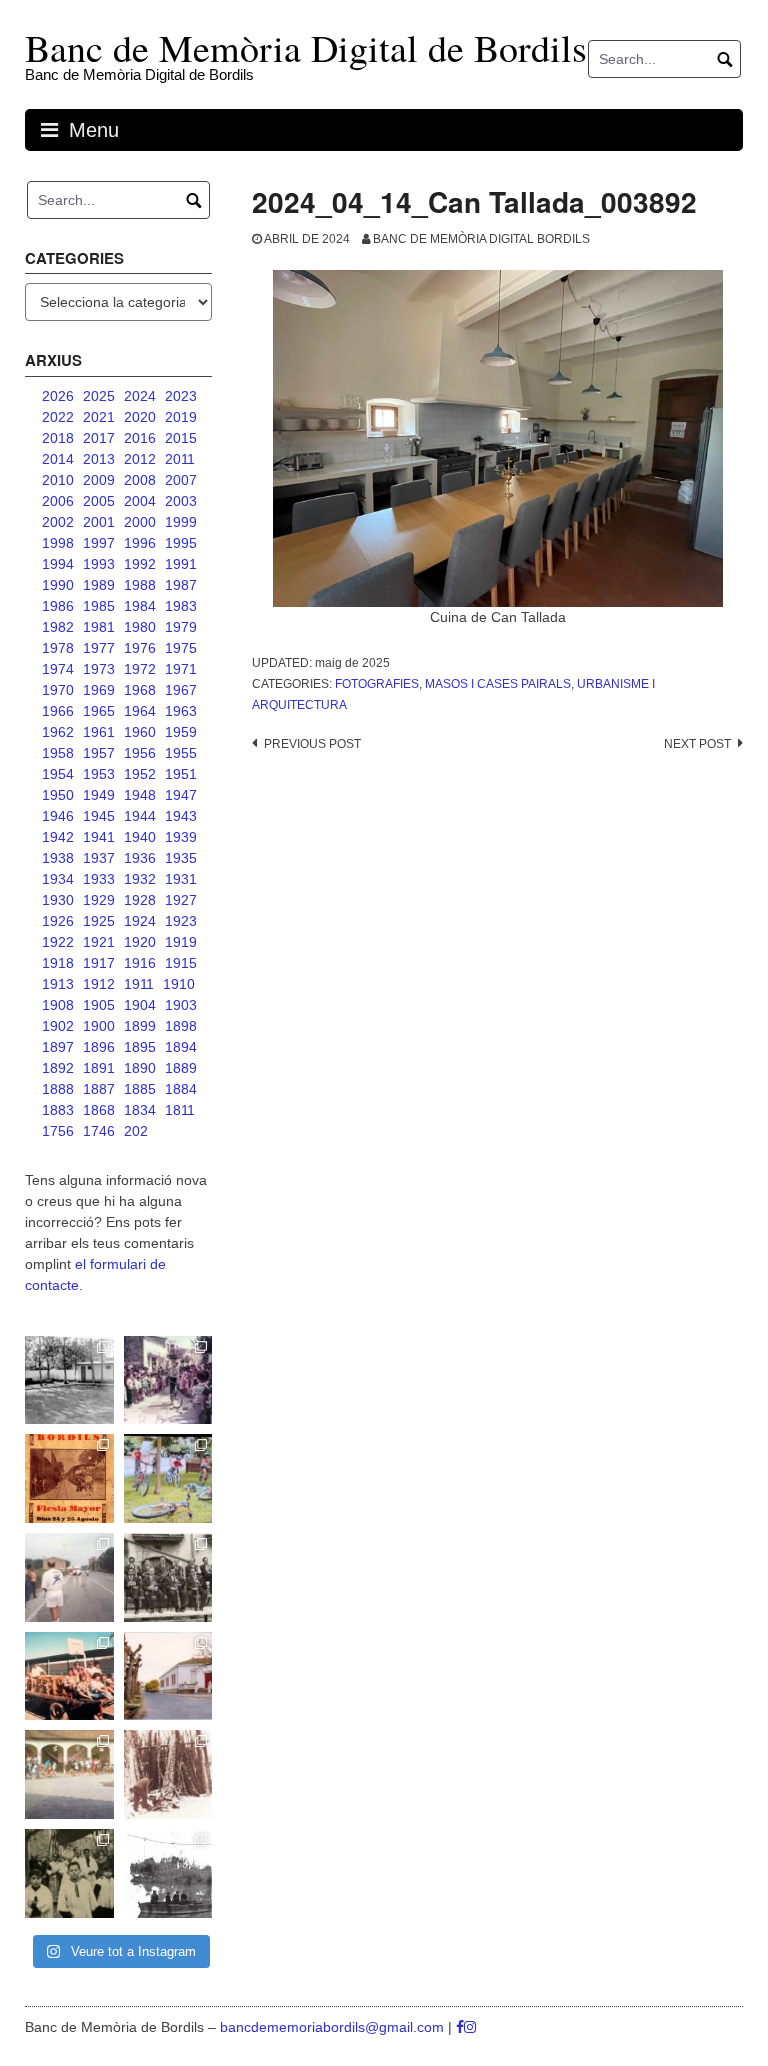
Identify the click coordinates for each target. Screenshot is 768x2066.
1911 (139, 984)
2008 (140, 480)
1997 (99, 543)
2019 (181, 417)
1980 (140, 627)
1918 (58, 963)
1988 (140, 585)
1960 (140, 732)
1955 (181, 753)
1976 (140, 648)
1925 (99, 921)
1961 (99, 732)
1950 (58, 795)
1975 (181, 648)
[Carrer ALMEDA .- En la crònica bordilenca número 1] (168, 1676)
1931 (181, 879)
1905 (99, 1005)
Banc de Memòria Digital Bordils (481, 239)
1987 (181, 585)
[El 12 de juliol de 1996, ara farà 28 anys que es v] (69, 1676)
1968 (140, 690)
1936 (140, 858)
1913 (58, 984)
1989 (99, 585)
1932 (140, 879)
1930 (58, 900)
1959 (181, 732)
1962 (58, 732)
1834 (140, 1110)
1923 (181, 921)
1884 (181, 1089)
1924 (140, 921)
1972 (140, 669)
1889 (181, 1068)
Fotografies (377, 684)
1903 (181, 1005)
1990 (58, 585)
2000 (140, 522)
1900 (99, 1026)
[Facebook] (460, 2027)
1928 (140, 900)
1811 (180, 1110)
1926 (58, 921)
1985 (99, 606)
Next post (697, 744)
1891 (99, 1068)
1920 (140, 942)
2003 (181, 501)
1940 (140, 837)
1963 (181, 711)
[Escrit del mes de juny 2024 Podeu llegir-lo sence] (168, 1774)
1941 (99, 837)
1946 (58, 816)
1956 (140, 753)
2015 (181, 438)
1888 (58, 1089)
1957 (99, 753)
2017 (99, 438)
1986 (58, 606)
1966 (58, 711)
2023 (181, 396)
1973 (99, 669)
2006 (58, 501)
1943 (181, 816)
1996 (140, 543)
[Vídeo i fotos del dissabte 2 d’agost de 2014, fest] (168, 1478)
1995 (181, 543)
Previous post (312, 744)
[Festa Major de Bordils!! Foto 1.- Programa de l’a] (69, 1478)
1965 (99, 711)
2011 (180, 459)
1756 (58, 1131)
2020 (140, 417)
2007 (181, 480)
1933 (99, 879)
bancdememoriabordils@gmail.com (334, 2027)
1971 (181, 669)
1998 (58, 543)
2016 (140, 438)
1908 (58, 1005)
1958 (58, 753)
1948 (140, 795)
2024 (140, 396)
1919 (181, 942)
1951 (181, 774)
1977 (99, 648)
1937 (99, 858)
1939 (181, 837)
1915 (181, 963)
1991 (181, 564)
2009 (99, 480)
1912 (99, 984)
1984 (140, 606)
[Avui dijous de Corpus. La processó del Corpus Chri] (69, 1873)
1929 (99, 900)
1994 (58, 564)
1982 (58, 627)
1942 (58, 837)
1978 (58, 648)
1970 (58, 690)
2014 (58, 459)
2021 (99, 417)
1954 (58, 774)
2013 (99, 459)
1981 (99, 627)
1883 (58, 1110)
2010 (58, 480)
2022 (58, 417)
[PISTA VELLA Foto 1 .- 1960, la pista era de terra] (69, 1380)
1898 (181, 1026)
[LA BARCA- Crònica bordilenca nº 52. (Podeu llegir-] (168, 1873)
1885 (140, 1089)
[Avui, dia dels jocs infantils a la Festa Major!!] (168, 1380)
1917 (99, 963)
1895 (140, 1047)
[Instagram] (470, 2027)
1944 (140, 816)
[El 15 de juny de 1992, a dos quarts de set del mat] (69, 1577)
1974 (58, 669)
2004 (140, 501)
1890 (140, 1068)
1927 (181, 900)
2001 (99, 522)
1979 (181, 627)
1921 (99, 942)
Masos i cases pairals (498, 684)
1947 (181, 795)
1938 (58, 858)
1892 (58, 1068)
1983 (181, 606)
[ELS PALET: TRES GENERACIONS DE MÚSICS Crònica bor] (168, 1577)
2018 (58, 438)
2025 (99, 396)
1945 (99, 816)
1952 (140, 774)
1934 (58, 879)
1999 (181, 522)
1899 (140, 1026)
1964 (140, 711)
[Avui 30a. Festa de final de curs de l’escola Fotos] (69, 1774)
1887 (99, 1089)
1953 (99, 774)
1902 (58, 1026)
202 (136, 1131)
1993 (99, 564)
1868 (99, 1110)
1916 (140, 963)
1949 (99, 795)
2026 (58, 396)
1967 (181, 690)
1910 (179, 984)
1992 (140, 564)
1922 (58, 942)
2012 (140, 459)
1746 (99, 1131)
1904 (140, 1005)
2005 (99, 501)
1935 (181, 858)
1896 (99, 1047)
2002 (58, 522)
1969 (99, 690)
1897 (58, 1047)
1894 (181, 1047)
